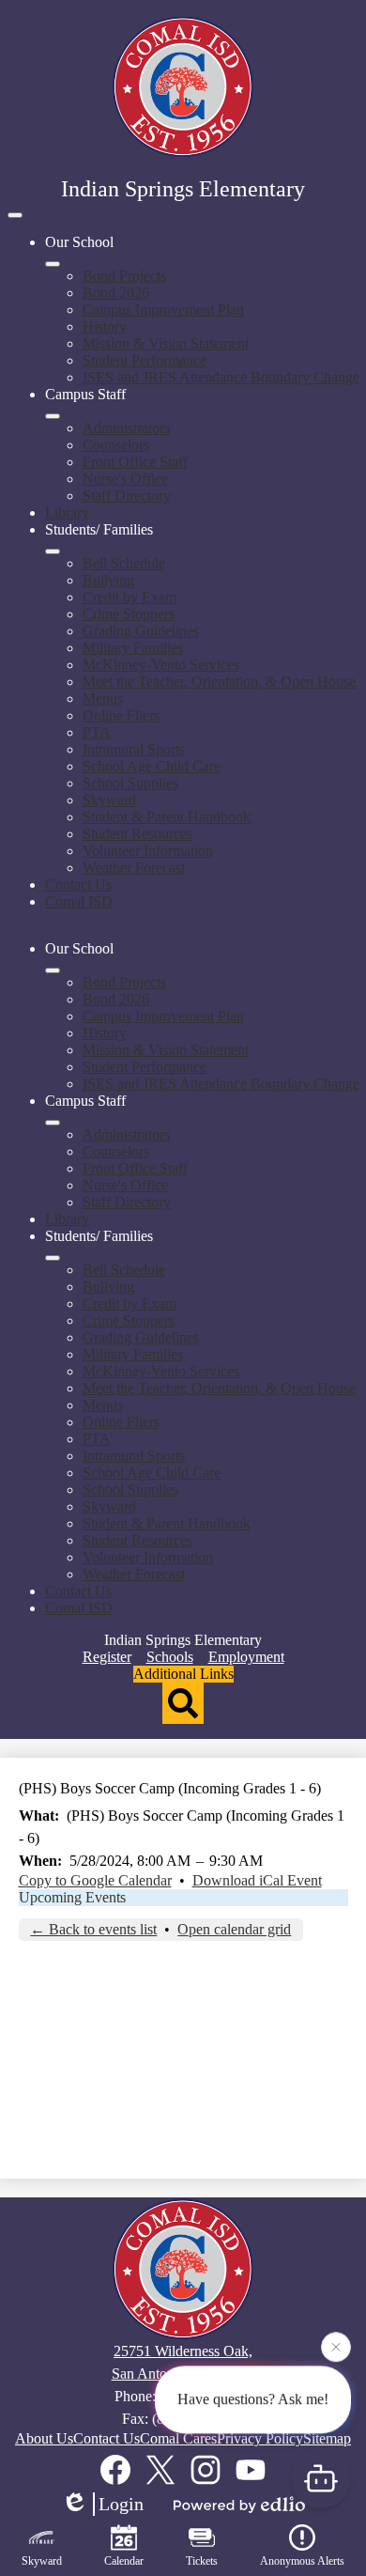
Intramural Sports (134, 749)
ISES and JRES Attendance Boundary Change (221, 377)
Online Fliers (121, 715)
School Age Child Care (152, 766)
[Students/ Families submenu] (53, 551)
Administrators (126, 428)
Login (121, 2504)
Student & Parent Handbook (167, 817)
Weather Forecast (134, 868)
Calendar (124, 2561)
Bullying (108, 580)
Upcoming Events (72, 1897)
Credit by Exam (130, 597)
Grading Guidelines (141, 631)
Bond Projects (124, 276)
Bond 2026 (116, 293)
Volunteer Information (148, 851)
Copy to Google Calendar (95, 1880)
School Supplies (130, 783)
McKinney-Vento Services (161, 665)
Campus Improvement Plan (163, 310)
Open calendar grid (234, 1929)
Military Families (133, 648)
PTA (97, 732)
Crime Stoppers (129, 614)
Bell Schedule (124, 563)
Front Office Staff (135, 462)
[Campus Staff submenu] (53, 416)
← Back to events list (93, 1929)
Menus (103, 698)
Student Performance (145, 360)
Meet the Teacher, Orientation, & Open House (219, 682)
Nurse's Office (125, 479)
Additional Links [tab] (183, 1674)
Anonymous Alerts (302, 2561)
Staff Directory (127, 496)
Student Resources (137, 834)
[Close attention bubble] (336, 2347)
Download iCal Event (257, 1880)
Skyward (109, 800)
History (105, 326)
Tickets (202, 2561)
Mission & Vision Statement (166, 343)
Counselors (116, 445)
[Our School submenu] (53, 264)
